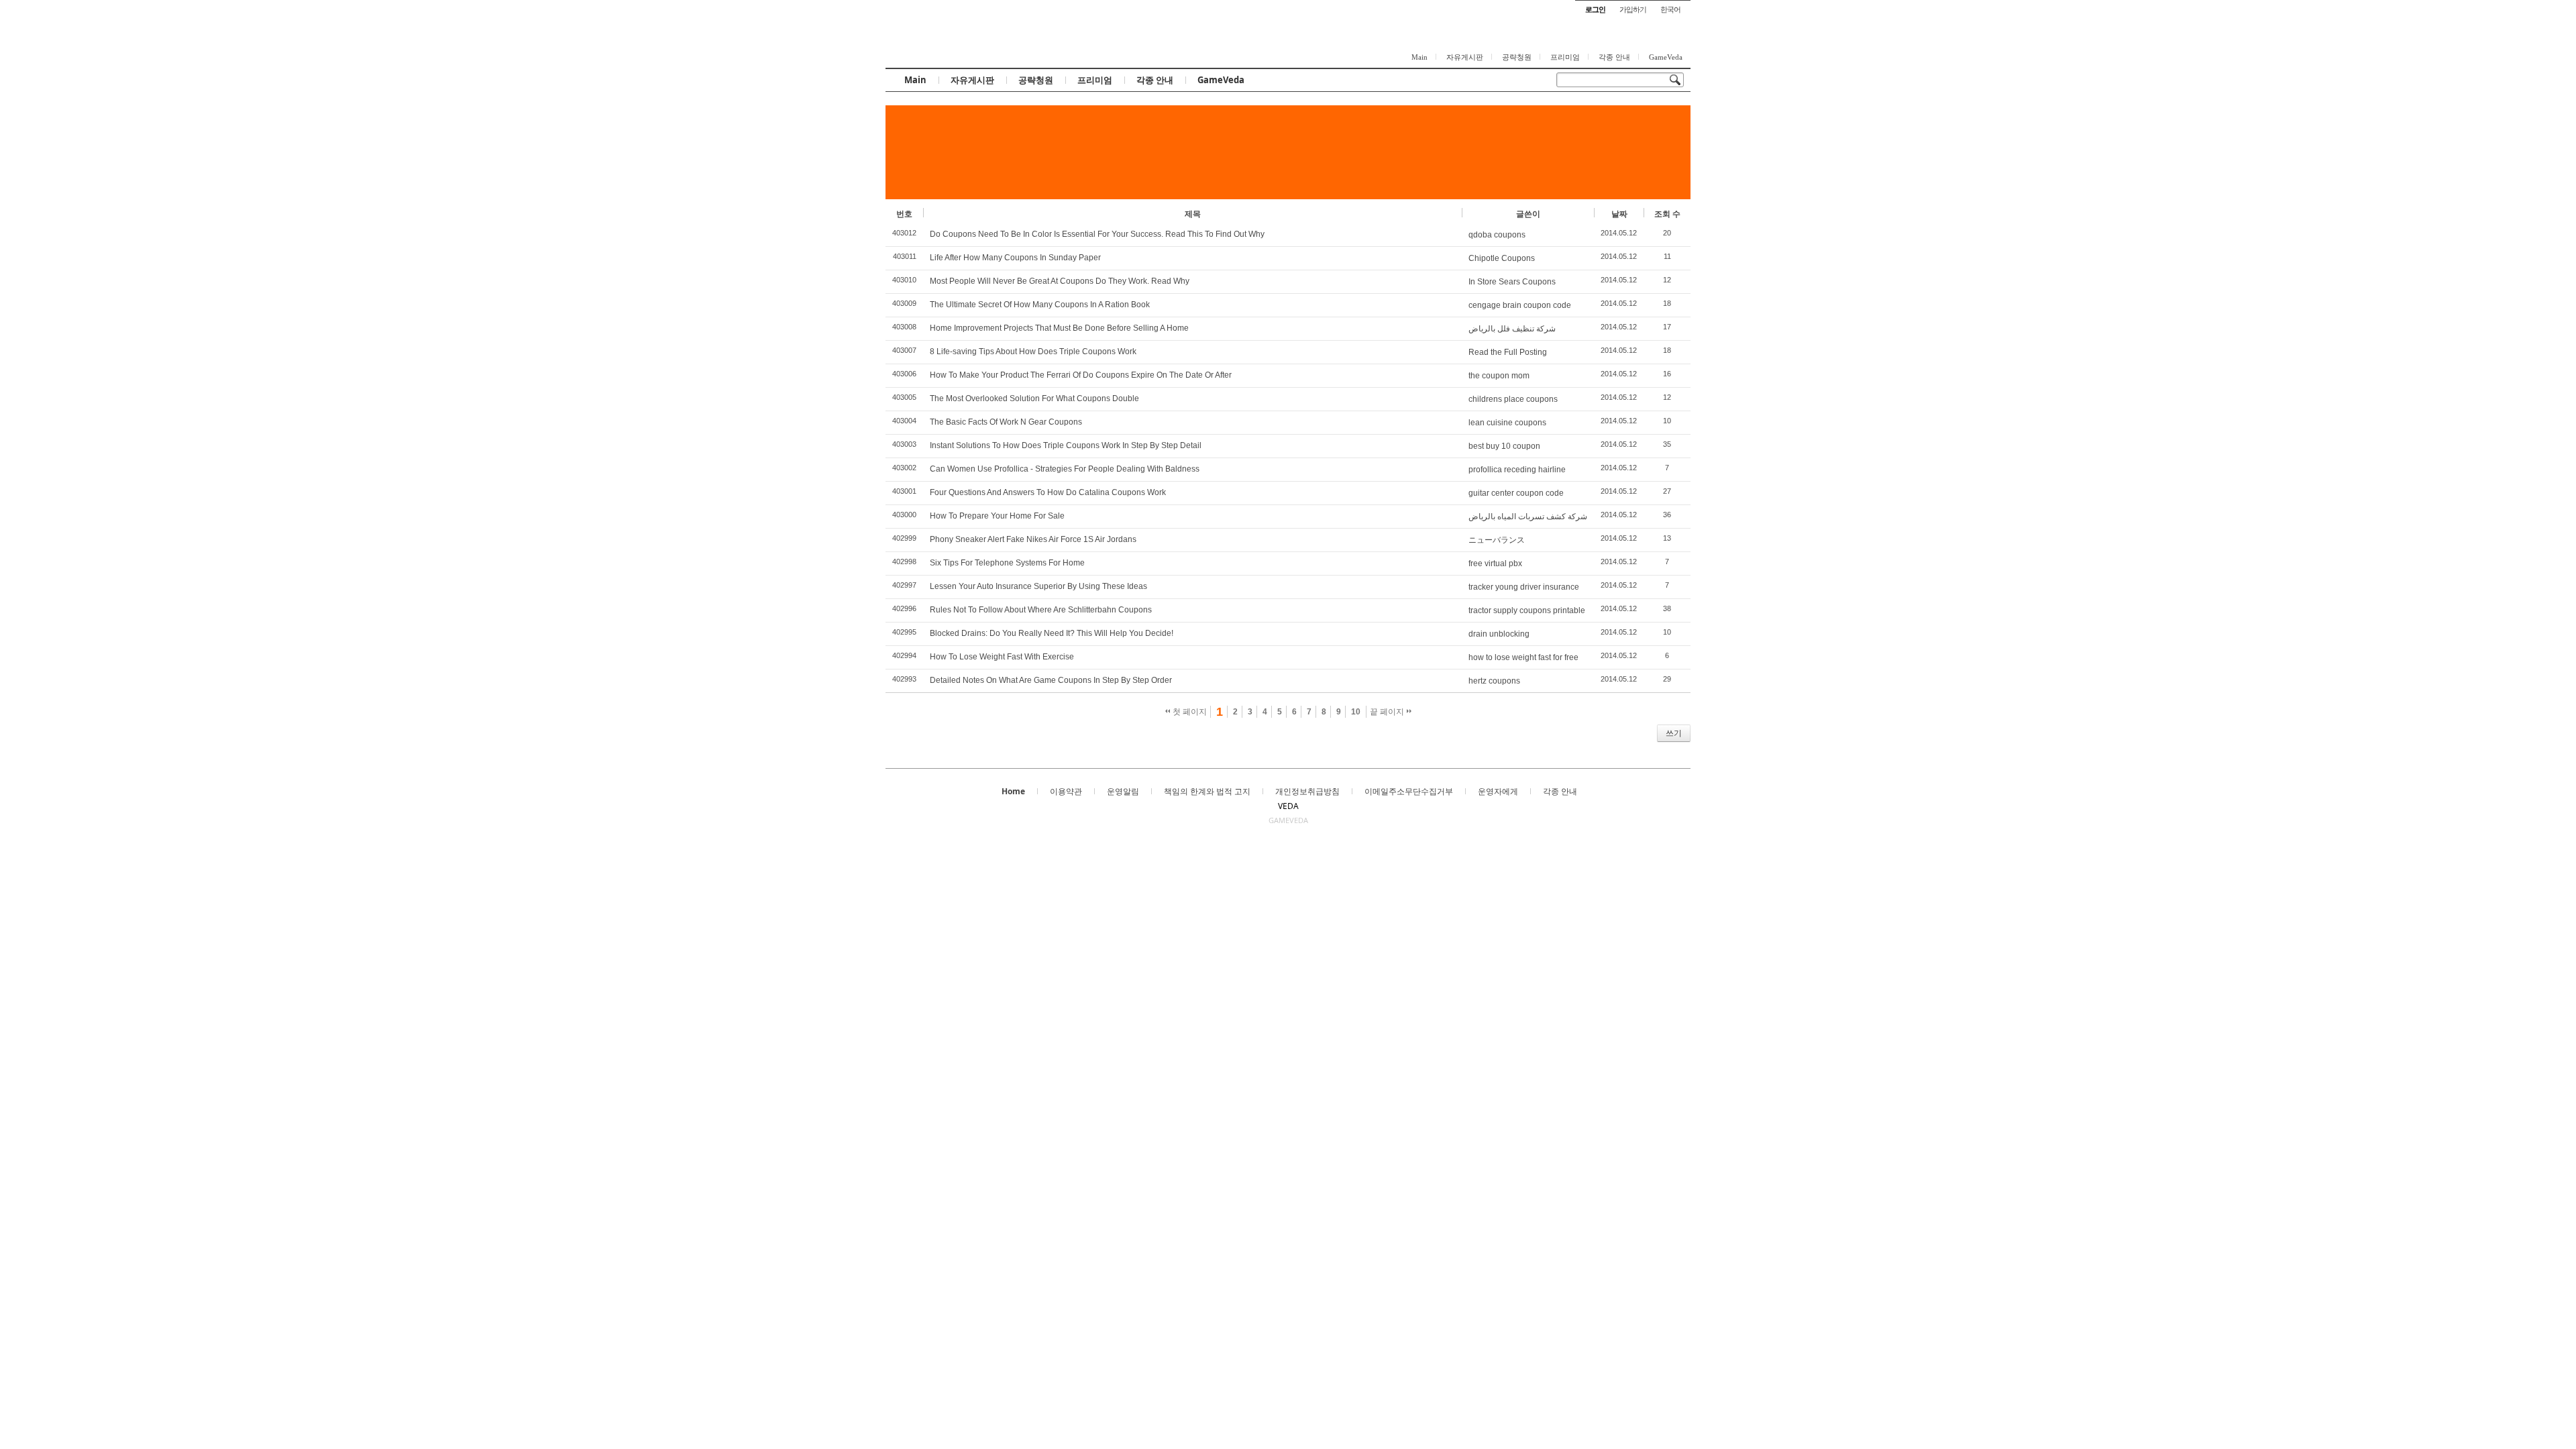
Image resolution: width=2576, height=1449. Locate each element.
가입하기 (1633, 9)
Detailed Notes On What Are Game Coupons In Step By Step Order (1051, 680)
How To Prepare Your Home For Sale (997, 516)
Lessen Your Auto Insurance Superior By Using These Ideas (1038, 586)
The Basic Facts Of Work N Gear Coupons (1006, 422)
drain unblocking (1499, 634)
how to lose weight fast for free (1523, 657)
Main (1419, 57)
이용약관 (1066, 791)
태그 (913, 733)
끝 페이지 (1388, 712)
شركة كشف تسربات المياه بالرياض (1528, 517)
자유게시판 (1465, 57)
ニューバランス (1497, 540)
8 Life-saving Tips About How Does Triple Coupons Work (1033, 352)
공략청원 (1517, 57)
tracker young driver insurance (1524, 587)
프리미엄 (1565, 57)
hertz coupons (1494, 681)
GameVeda (1666, 57)
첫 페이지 (1189, 712)
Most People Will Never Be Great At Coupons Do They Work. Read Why (1060, 281)
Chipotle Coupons (1502, 258)
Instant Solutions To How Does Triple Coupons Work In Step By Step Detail (1066, 445)
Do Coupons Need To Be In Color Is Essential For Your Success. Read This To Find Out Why (1097, 234)
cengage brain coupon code (1520, 305)
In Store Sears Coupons (1512, 282)
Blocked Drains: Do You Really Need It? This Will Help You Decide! (1052, 633)
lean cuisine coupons (1507, 423)
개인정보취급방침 (1307, 791)
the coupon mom (1499, 376)
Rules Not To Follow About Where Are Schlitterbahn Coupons (1041, 610)
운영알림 (1123, 791)
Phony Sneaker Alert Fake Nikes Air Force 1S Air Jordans (1033, 539)
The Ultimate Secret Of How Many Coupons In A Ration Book (1040, 305)
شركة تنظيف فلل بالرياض (1512, 329)
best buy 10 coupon (1504, 446)
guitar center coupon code (1516, 493)
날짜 (1619, 214)
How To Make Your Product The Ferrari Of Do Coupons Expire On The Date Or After (1081, 375)
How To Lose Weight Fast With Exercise (1002, 657)
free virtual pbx (1495, 563)
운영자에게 (1498, 791)
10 (1356, 712)
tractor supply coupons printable (1527, 610)
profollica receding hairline (1517, 470)
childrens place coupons (1513, 399)
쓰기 (1674, 733)
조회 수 (1667, 214)
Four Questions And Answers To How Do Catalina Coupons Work (1048, 492)
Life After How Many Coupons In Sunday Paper (1015, 258)
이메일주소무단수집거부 (1409, 791)
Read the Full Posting (1508, 352)
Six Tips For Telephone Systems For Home (1007, 563)
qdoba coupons (1497, 235)
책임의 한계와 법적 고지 (1207, 791)
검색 (894, 733)
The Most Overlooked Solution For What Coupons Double (1034, 398)
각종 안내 (1614, 57)
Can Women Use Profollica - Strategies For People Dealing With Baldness (1065, 469)
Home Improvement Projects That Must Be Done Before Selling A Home (1059, 328)
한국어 (1670, 9)
